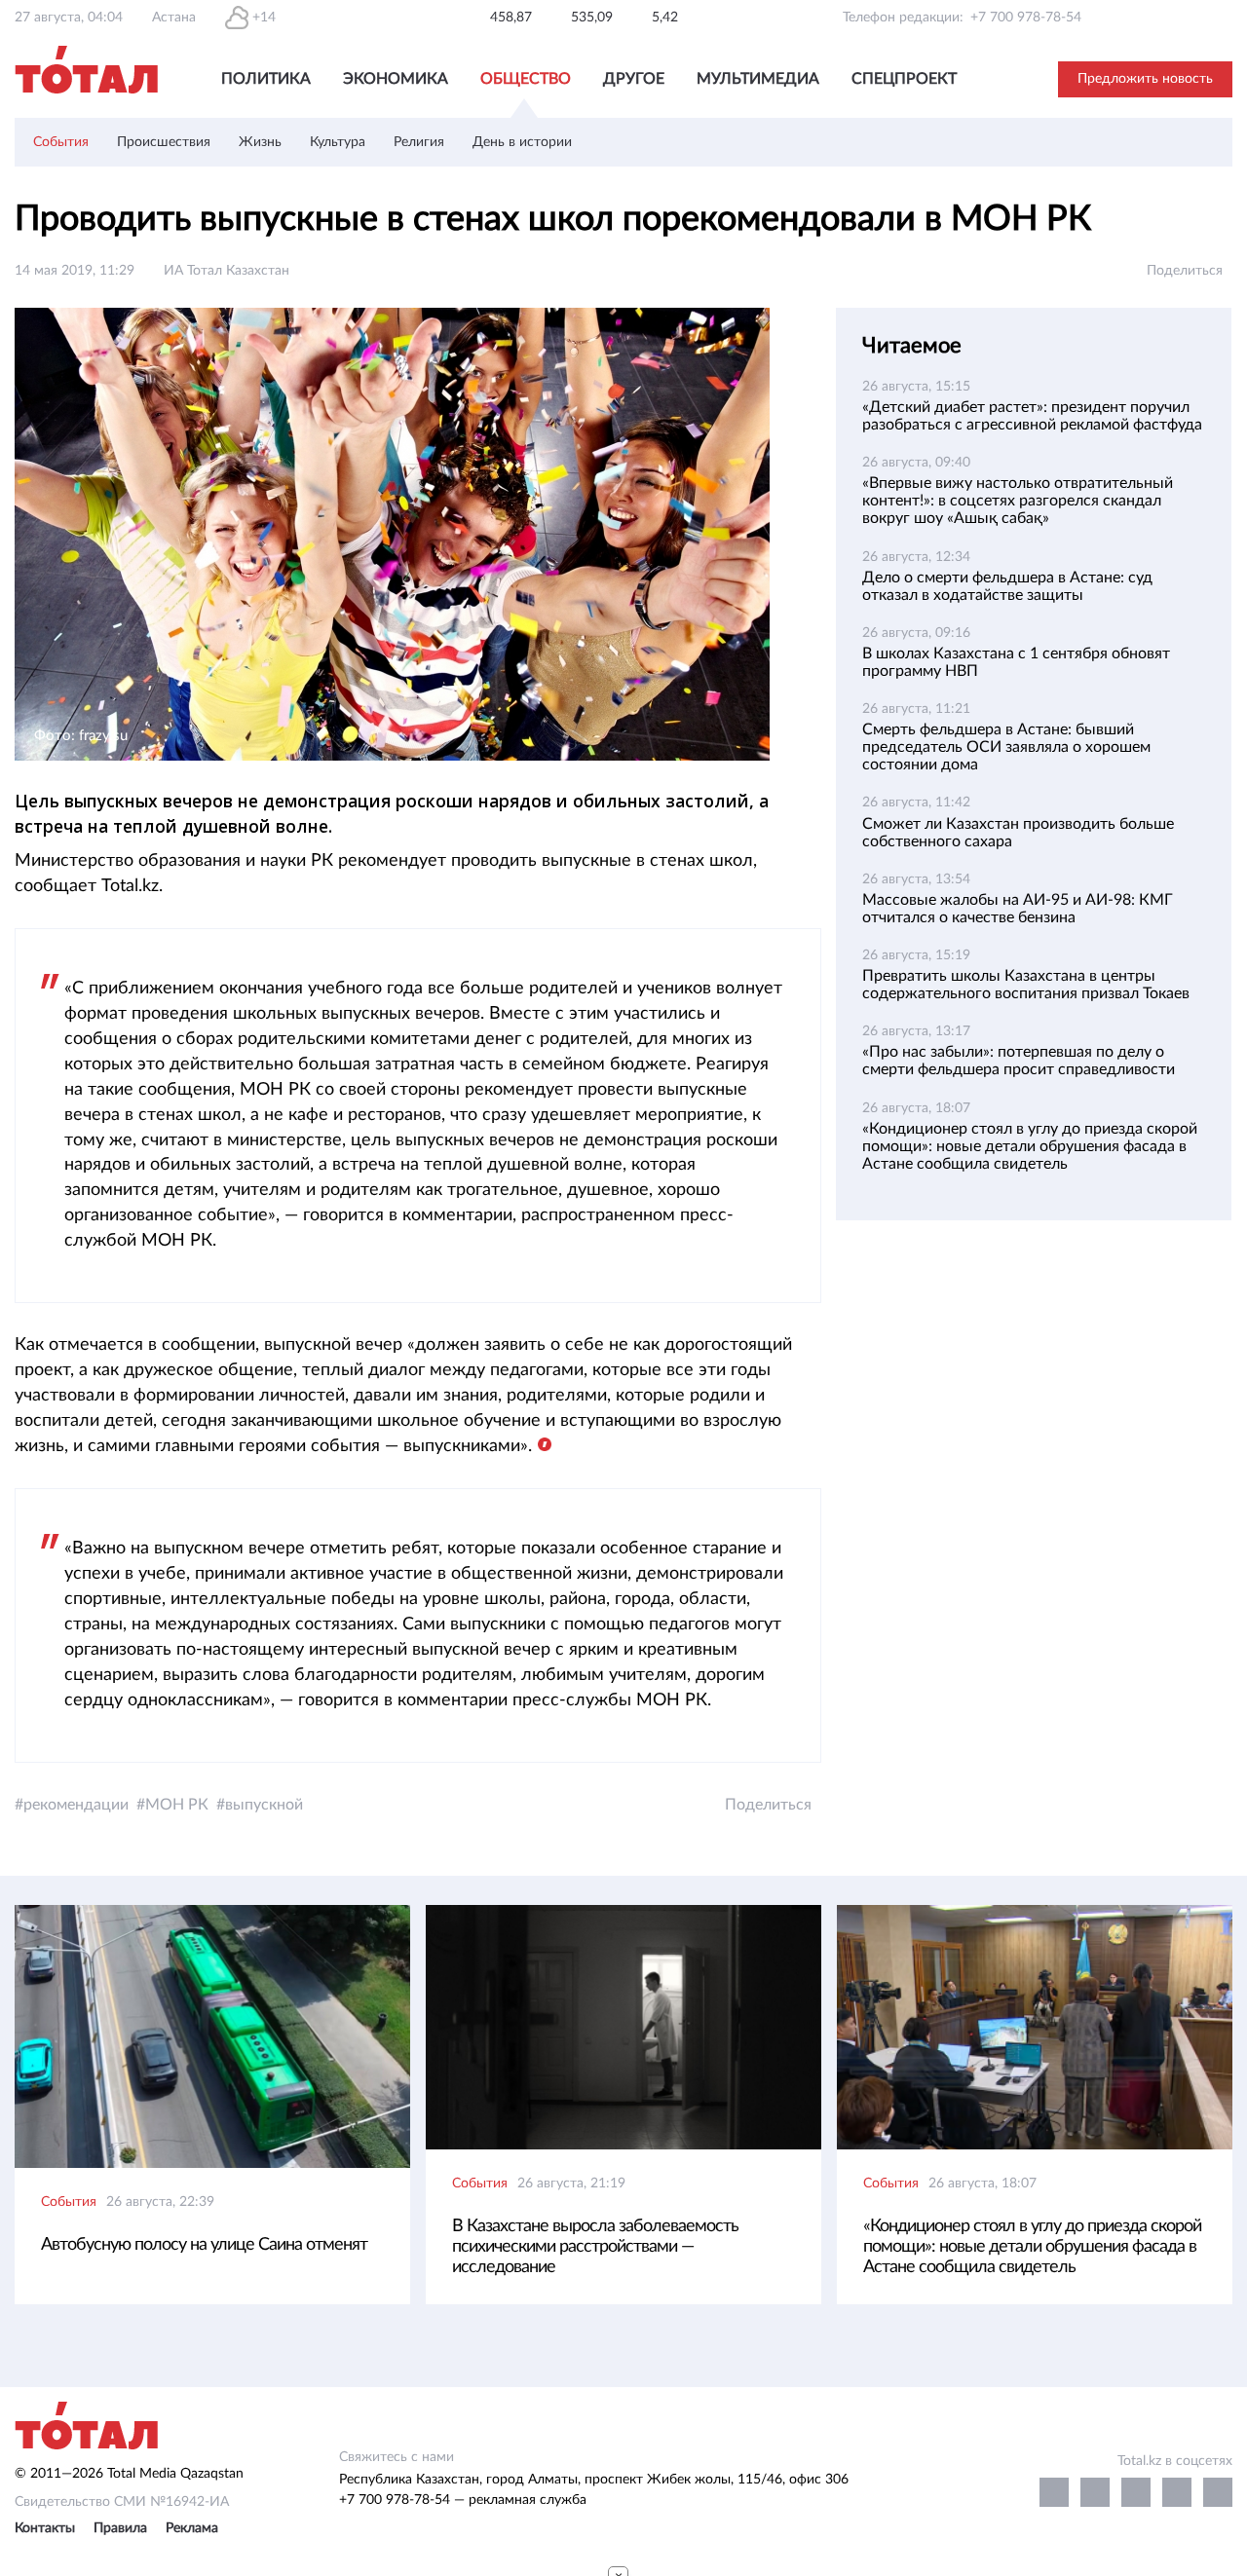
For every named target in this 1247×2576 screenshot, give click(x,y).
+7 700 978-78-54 (1026, 18)
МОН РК (177, 1805)
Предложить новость (1145, 79)
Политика (266, 79)
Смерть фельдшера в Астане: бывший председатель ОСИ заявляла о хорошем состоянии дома (1006, 747)
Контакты (45, 2528)
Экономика (396, 79)
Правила (120, 2528)
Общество (526, 79)
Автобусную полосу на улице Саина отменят (204, 2245)
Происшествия (164, 142)
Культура (338, 142)
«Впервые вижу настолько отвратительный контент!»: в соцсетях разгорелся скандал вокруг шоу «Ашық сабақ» (1018, 501)
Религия (419, 142)
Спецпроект (904, 79)
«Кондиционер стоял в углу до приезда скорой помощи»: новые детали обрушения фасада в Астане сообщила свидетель (1030, 1146)
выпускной (264, 1805)
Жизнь (260, 142)
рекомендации (76, 1805)
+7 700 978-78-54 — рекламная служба (463, 2500)
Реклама (192, 2528)
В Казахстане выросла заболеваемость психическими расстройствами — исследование (595, 2247)
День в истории (522, 142)
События (61, 142)
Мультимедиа (758, 79)
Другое (634, 79)
